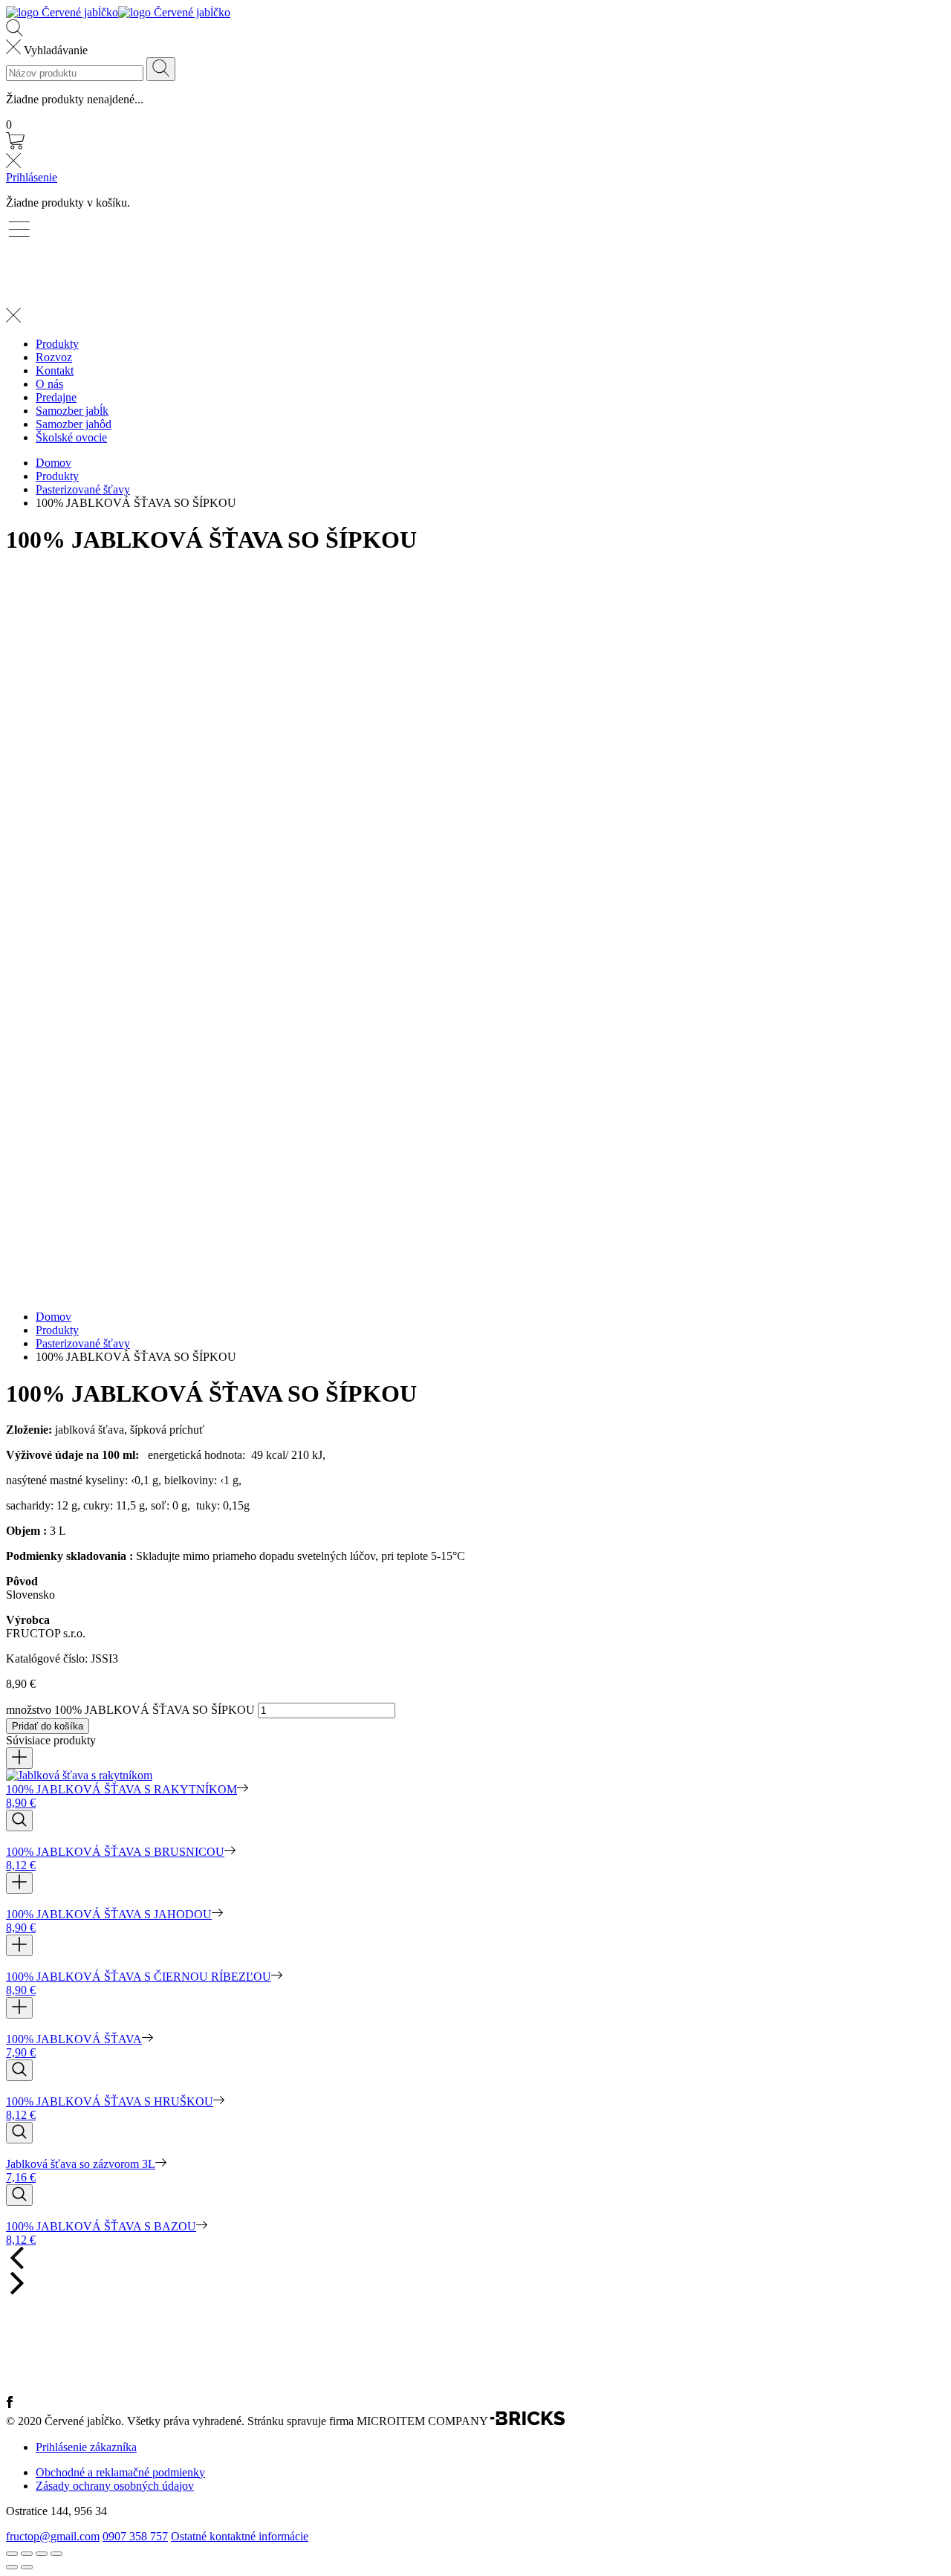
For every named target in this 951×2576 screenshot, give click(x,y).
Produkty (57, 344)
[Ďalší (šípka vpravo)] (27, 2567)
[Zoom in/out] (56, 2554)
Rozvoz (54, 357)
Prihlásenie (32, 177)
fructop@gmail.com (53, 2536)
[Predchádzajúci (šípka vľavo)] (12, 2567)
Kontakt (55, 370)
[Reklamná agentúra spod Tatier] (528, 2422)
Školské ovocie (71, 437)
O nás (49, 384)
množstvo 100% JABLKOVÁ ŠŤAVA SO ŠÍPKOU (130, 1710)
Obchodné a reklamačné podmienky (120, 2472)
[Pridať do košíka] (19, 1758)
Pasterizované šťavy (83, 489)
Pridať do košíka (48, 1726)
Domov (53, 463)
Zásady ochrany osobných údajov (115, 2486)
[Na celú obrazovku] (42, 2554)
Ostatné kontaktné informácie (240, 2536)
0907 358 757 (135, 2536)
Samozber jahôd (74, 424)
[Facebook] (10, 2404)
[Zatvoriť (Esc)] (12, 2554)
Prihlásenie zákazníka (86, 2447)
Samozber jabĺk (72, 411)
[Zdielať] (27, 2554)
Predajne (56, 397)
